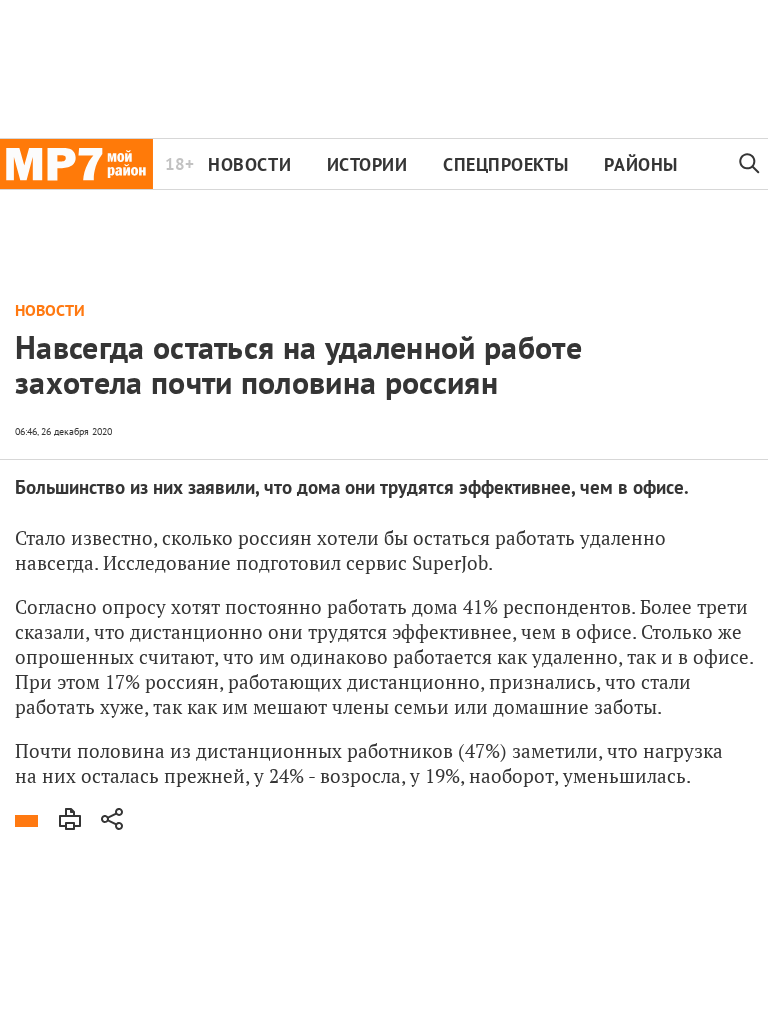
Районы (640, 164)
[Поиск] (750, 164)
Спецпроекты (506, 164)
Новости (249, 164)
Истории (367, 164)
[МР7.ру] (76, 164)
